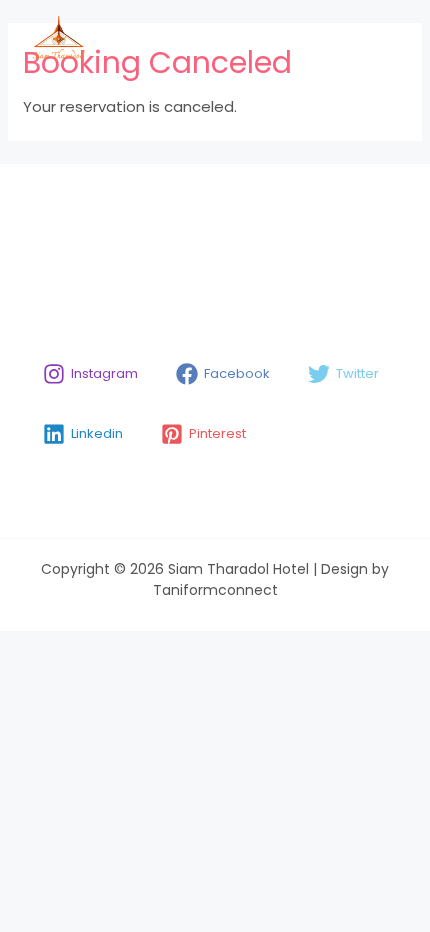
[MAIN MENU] (381, 38)
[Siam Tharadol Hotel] (57, 38)
